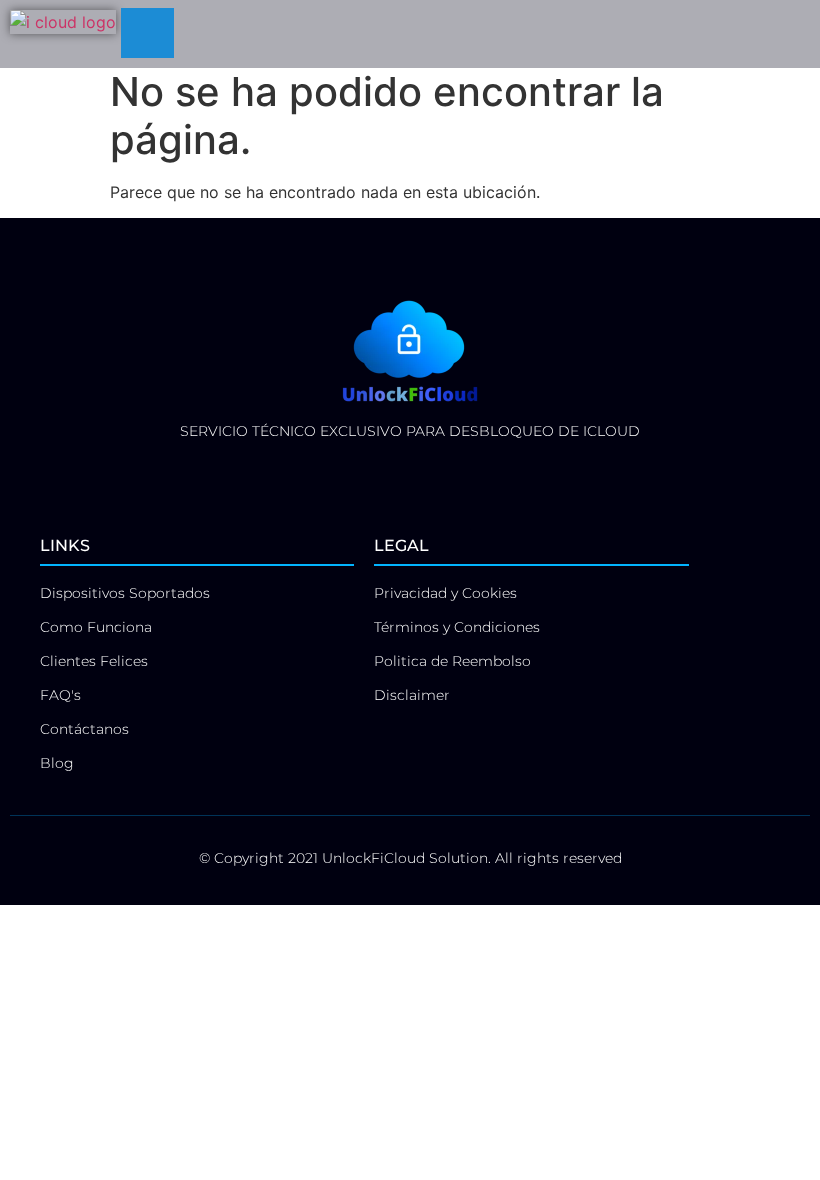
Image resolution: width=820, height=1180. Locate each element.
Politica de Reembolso (452, 661)
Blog (57, 763)
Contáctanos (84, 729)
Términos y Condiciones (457, 627)
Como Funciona (96, 627)
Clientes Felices (94, 661)
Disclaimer (412, 695)
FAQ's (60, 695)
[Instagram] (433, 468)
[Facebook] (388, 468)
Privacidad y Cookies (445, 593)
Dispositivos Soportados (125, 593)
